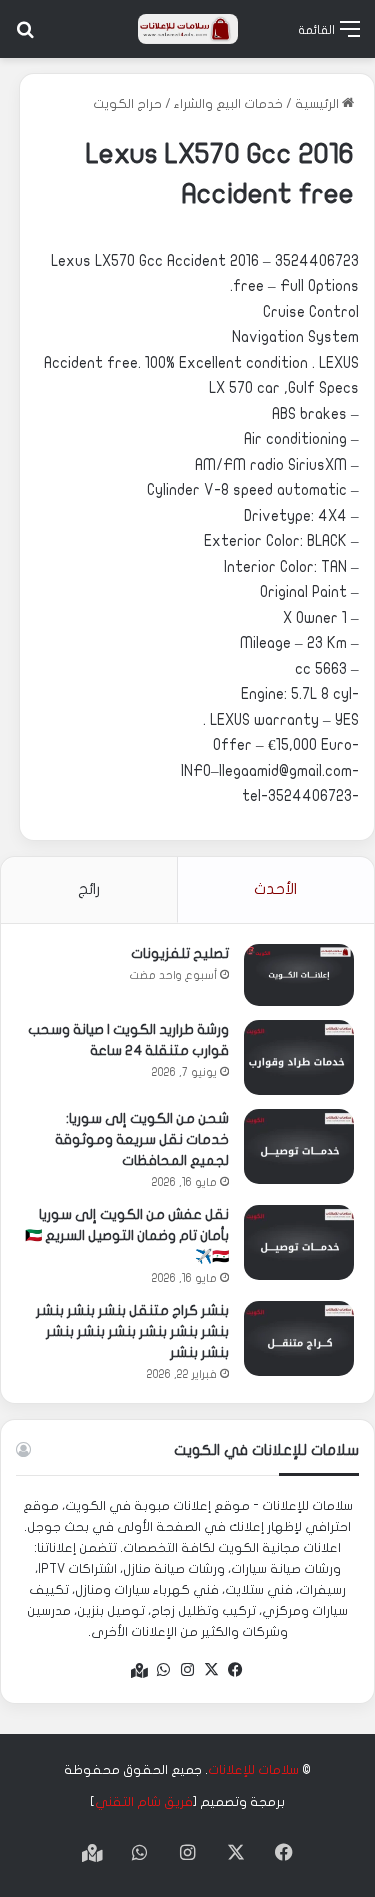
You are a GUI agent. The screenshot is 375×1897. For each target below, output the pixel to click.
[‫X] (212, 1670)
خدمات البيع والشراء (228, 104)
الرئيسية (318, 104)
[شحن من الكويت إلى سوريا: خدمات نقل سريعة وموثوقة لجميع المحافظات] (299, 1146)
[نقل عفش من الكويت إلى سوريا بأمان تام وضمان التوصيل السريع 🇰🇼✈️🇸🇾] (299, 1242)
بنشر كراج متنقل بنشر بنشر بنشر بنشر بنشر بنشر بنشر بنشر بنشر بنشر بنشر (132, 1331)
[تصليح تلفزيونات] (299, 975)
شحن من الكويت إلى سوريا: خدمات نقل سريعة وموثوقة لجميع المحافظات (142, 1139)
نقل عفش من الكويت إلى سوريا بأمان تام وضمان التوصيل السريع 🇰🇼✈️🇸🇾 (127, 1235)
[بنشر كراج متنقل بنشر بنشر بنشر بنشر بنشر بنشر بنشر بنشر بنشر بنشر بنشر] (299, 1338)
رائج (89, 889)
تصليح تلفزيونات (180, 953)
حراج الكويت (127, 104)
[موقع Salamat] (188, 29)
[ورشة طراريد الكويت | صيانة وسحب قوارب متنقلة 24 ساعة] (299, 1057)
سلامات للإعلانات (253, 1770)
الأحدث (275, 889)
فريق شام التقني (144, 1802)
